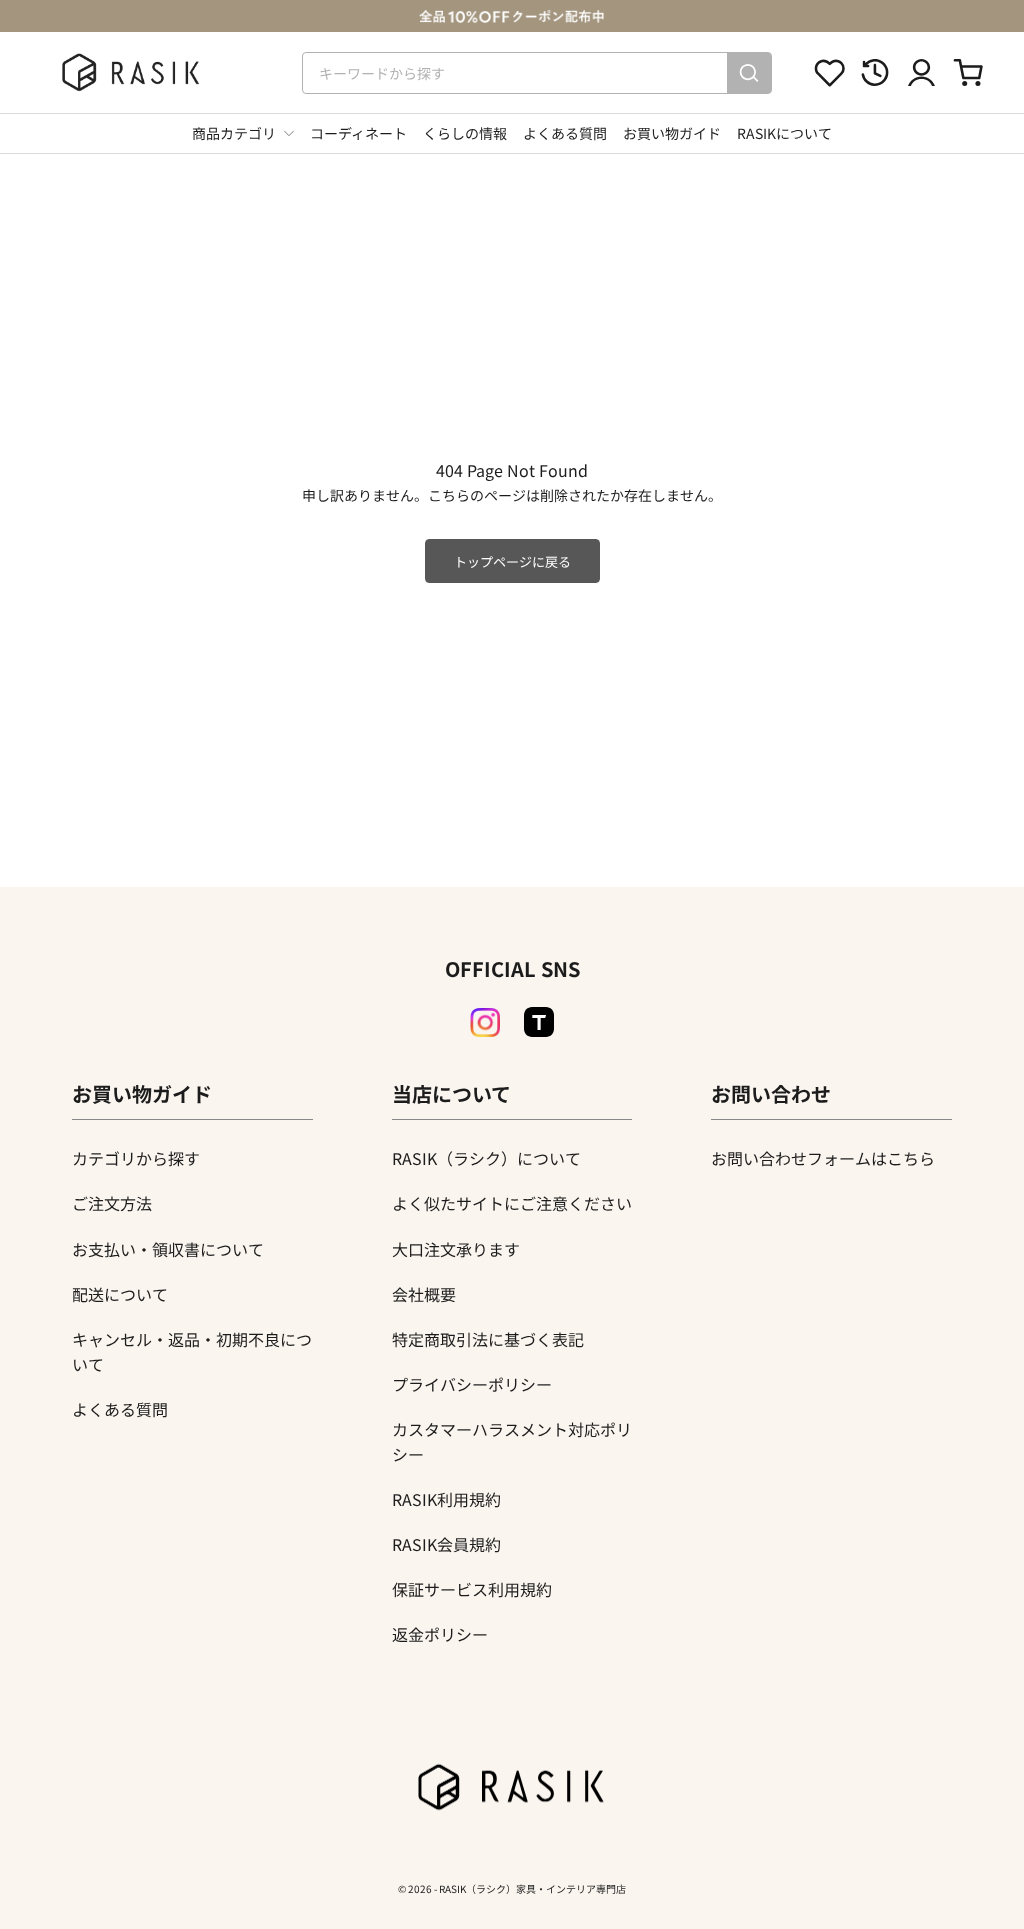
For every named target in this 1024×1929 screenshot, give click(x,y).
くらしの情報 (465, 133)
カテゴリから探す (136, 1158)
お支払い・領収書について (168, 1249)
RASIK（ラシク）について (486, 1158)
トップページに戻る (512, 561)
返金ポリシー (440, 1634)
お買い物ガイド (672, 133)
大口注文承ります (456, 1249)
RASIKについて (784, 133)
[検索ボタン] (749, 73)
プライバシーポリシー (472, 1384)
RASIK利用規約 (446, 1499)
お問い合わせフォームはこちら (823, 1158)
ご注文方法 (112, 1203)
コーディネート (358, 133)
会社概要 (424, 1294)
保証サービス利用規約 (472, 1589)
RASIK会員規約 (446, 1544)
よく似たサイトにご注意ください (512, 1203)
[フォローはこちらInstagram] (485, 1023)
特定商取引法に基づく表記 (488, 1339)
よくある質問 (565, 133)
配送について (120, 1294)
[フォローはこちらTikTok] (539, 1022)
